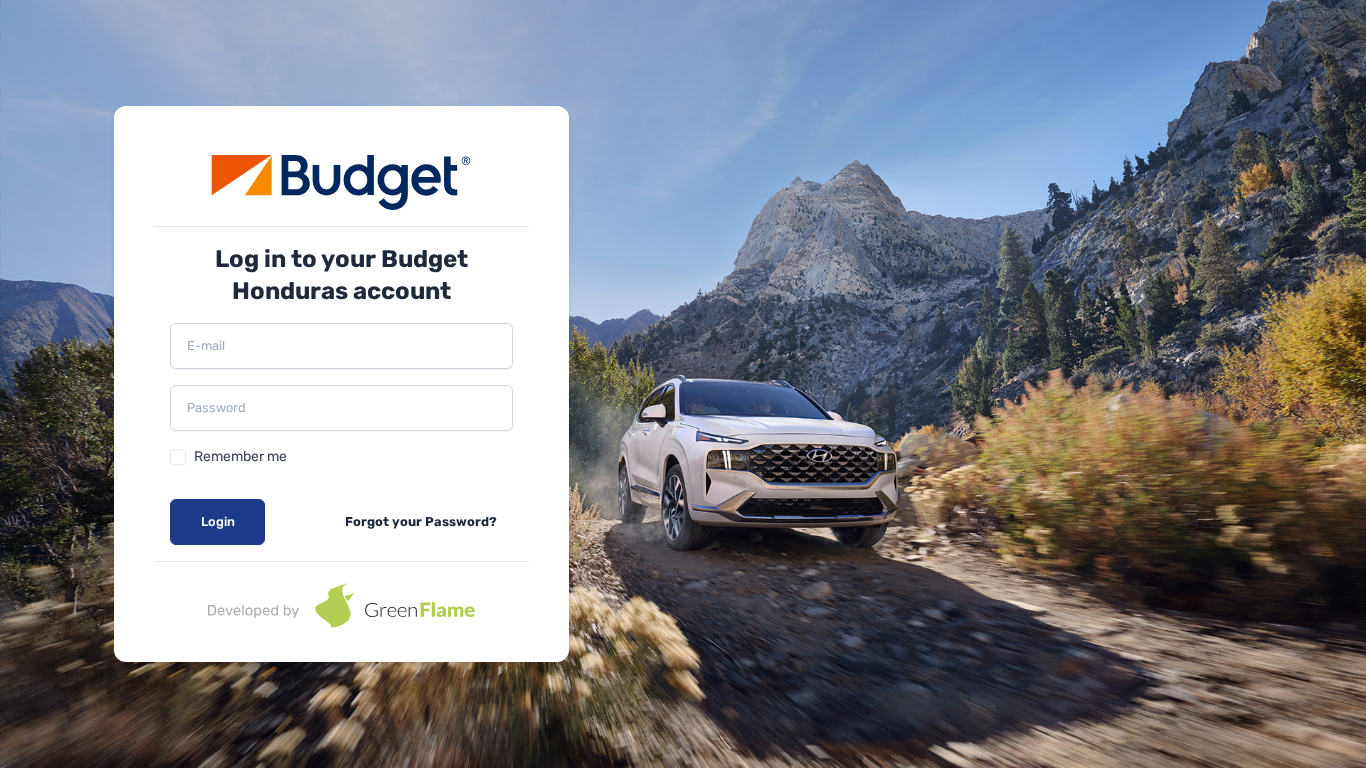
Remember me (240, 456)
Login (218, 521)
